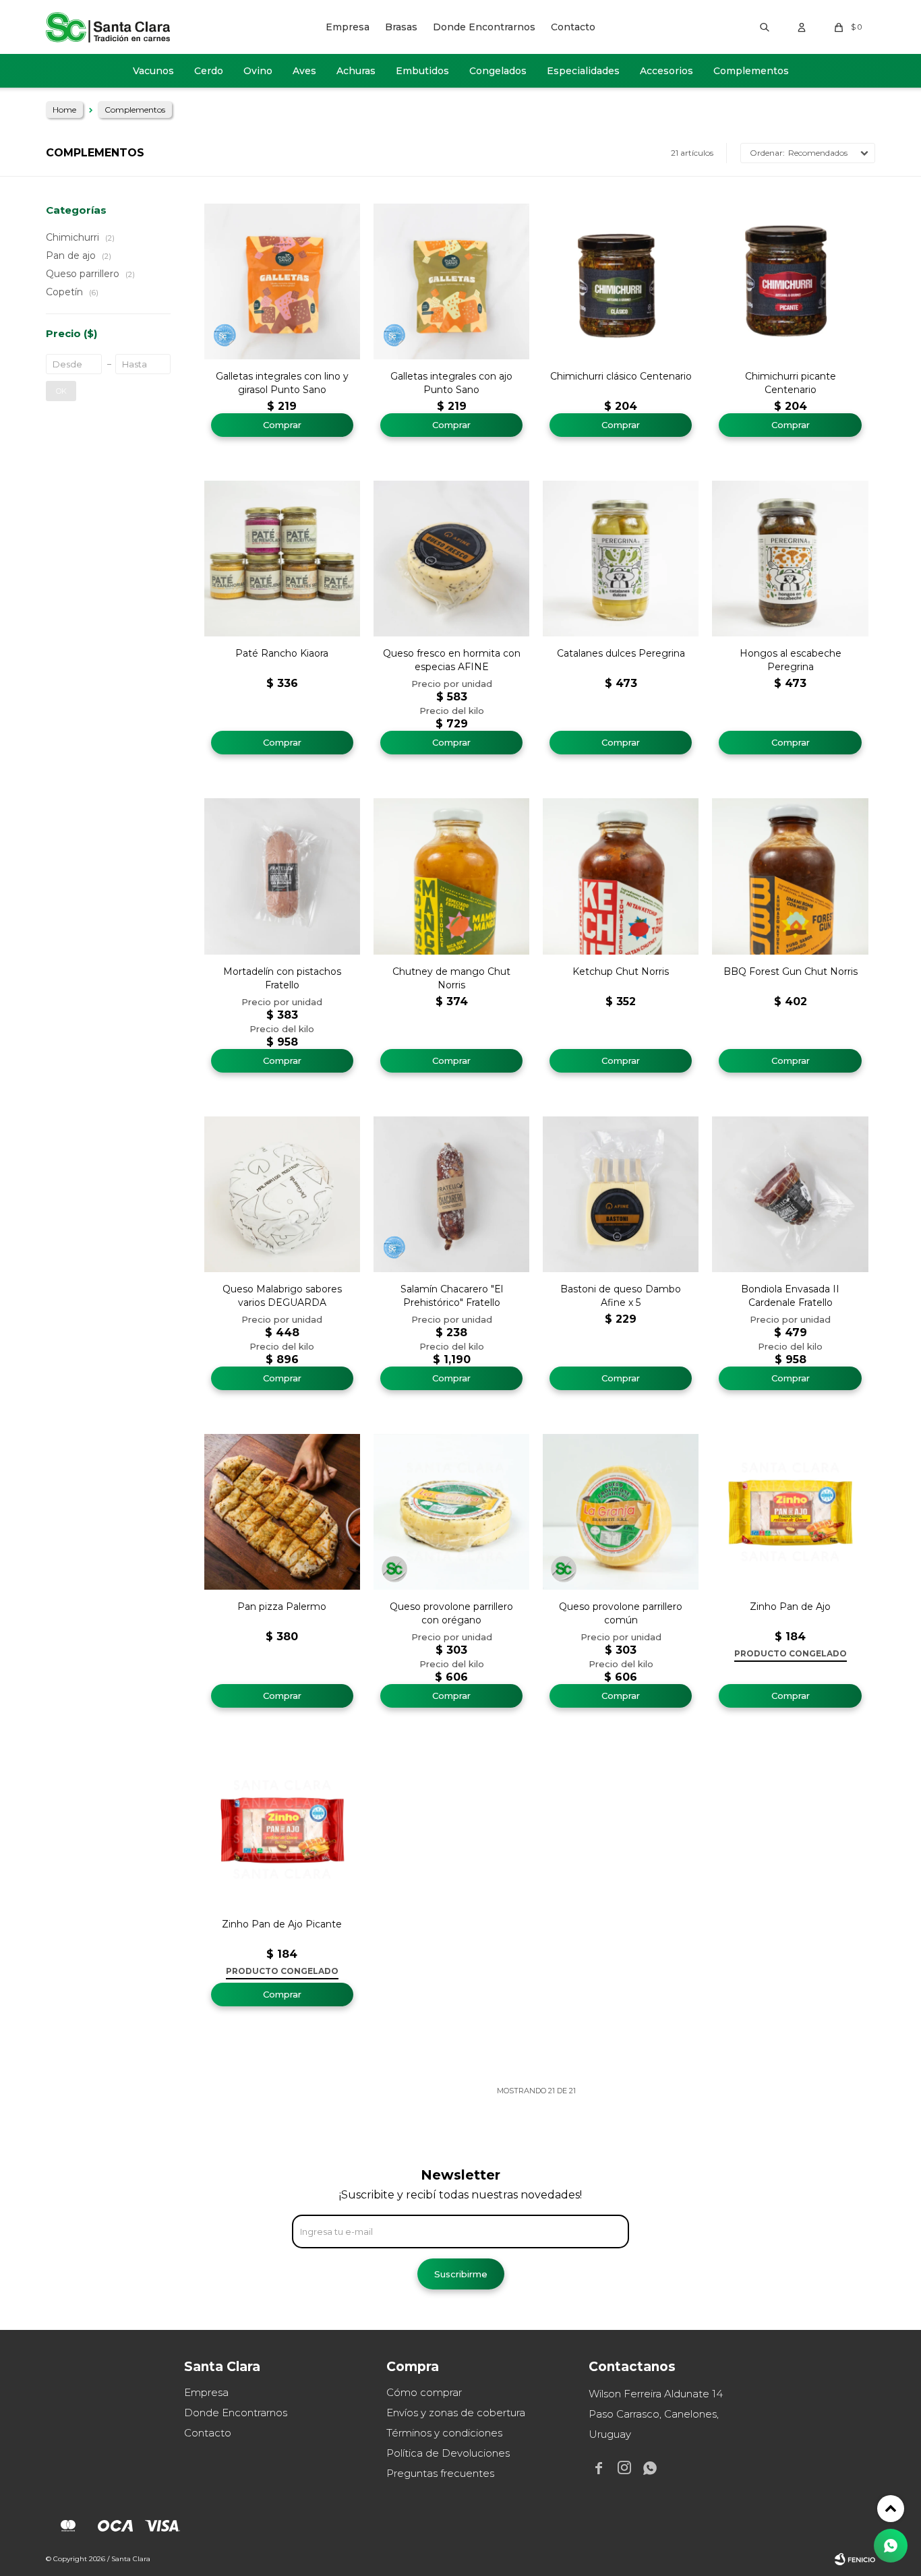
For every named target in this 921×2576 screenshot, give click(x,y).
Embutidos (422, 71)
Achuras (356, 71)
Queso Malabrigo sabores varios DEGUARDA (282, 1296)
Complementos (751, 71)
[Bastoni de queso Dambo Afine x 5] (621, 1194)
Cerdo (209, 71)
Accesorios (666, 71)
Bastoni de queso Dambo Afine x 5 (621, 1296)
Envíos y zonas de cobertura (456, 2413)
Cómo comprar (424, 2392)
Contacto (573, 27)
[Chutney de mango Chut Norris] (451, 876)
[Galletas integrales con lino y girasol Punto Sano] (282, 281)
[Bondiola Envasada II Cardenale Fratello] (790, 1194)
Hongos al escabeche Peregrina (791, 660)
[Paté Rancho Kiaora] (282, 559)
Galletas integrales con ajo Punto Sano (451, 383)
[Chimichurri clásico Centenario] (621, 281)
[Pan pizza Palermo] (282, 1512)
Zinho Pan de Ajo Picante (282, 1924)
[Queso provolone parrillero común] (621, 1512)
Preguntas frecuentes (440, 2473)
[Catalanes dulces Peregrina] (621, 559)
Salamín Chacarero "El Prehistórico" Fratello (452, 1296)
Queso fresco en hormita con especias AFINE (452, 660)
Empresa (348, 27)
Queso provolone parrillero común (621, 1613)
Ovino (258, 71)
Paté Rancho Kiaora (282, 653)
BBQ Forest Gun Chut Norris (791, 971)
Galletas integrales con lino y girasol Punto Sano (282, 383)
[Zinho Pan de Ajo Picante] (282, 1829)
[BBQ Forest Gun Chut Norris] (790, 876)
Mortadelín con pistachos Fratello (282, 978)
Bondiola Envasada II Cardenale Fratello (790, 1296)
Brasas (401, 27)
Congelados (498, 71)
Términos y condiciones (444, 2433)
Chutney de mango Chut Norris (451, 978)
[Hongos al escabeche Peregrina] (790, 559)
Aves (304, 71)
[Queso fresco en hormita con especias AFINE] (451, 559)
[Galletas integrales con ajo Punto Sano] (451, 281)
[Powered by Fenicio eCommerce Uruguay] (855, 2559)
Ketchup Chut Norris (621, 971)
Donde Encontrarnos (484, 27)
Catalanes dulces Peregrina (621, 653)
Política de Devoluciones (448, 2453)
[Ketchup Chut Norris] (621, 876)
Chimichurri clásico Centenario (621, 376)
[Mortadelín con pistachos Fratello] (282, 876)
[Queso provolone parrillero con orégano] (451, 1512)
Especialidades (583, 71)
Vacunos (153, 71)
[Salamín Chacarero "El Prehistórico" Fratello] (451, 1194)
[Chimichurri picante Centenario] (790, 281)
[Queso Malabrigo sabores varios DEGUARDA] (282, 1194)
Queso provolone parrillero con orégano (451, 1613)
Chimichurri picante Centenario (791, 383)
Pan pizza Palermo (282, 1607)
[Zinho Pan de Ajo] (790, 1512)
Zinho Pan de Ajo (790, 1607)
